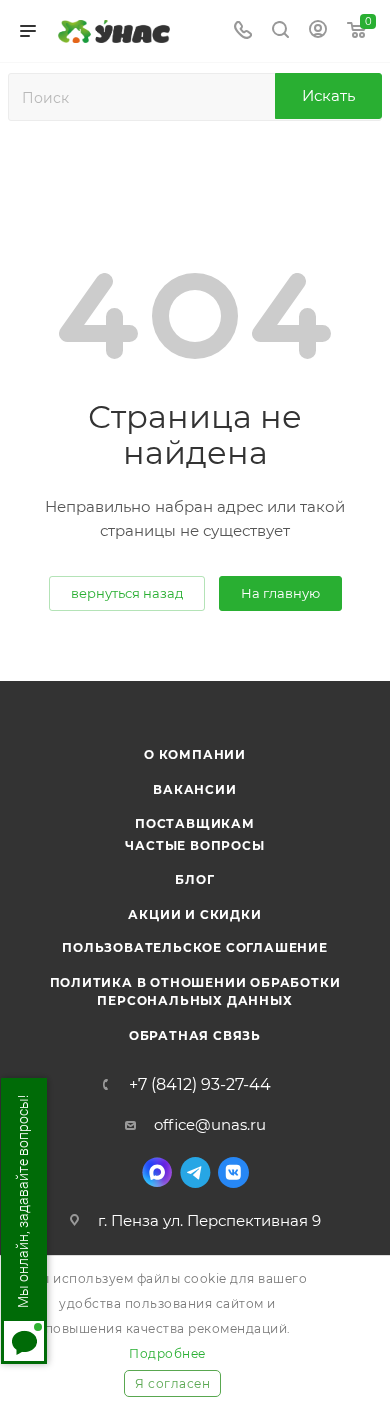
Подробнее (167, 1353)
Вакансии (194, 789)
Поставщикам (195, 823)
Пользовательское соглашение (195, 947)
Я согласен (172, 1383)
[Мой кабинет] (318, 31)
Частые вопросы (194, 845)
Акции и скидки (194, 914)
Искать (328, 95)
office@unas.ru (210, 1124)
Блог (194, 879)
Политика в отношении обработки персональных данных (195, 991)
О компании (195, 754)
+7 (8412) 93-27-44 (200, 1085)
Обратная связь (195, 1035)
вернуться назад (127, 593)
